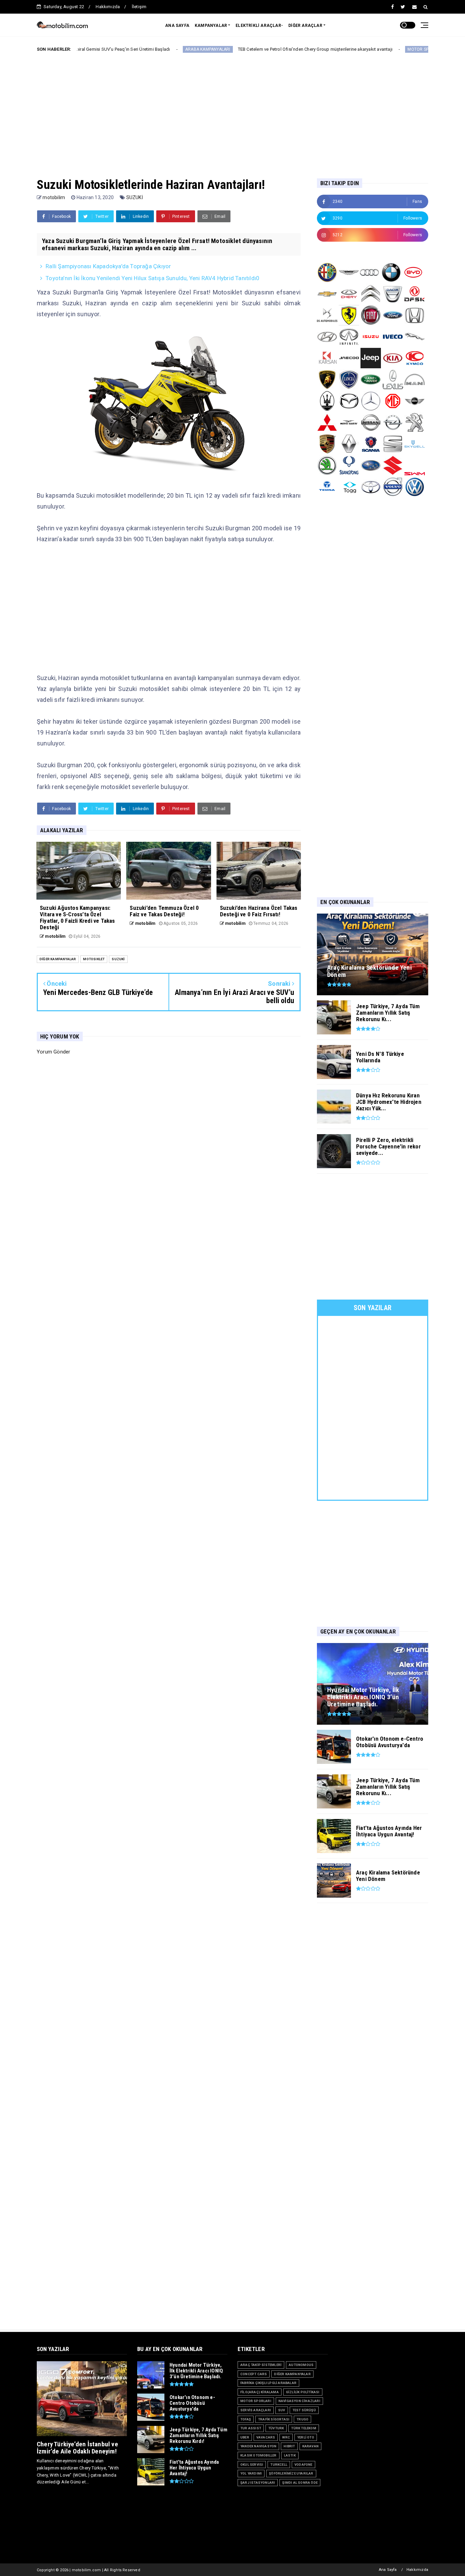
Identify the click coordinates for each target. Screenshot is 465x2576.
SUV (282, 2410)
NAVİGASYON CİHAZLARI (299, 2401)
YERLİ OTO (306, 2437)
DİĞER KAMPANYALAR (58, 959)
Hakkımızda (108, 7)
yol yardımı (251, 2473)
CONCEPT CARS (254, 2374)
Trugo (302, 2419)
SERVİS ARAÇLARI (256, 2410)
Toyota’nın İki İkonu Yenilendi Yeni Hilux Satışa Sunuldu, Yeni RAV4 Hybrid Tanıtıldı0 (153, 278)
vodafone (303, 2465)
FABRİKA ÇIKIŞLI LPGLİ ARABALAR (268, 2383)
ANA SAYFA (177, 26)
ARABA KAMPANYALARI (137, 49)
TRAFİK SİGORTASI (274, 2419)
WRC (286, 2437)
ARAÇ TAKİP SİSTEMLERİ (261, 2365)
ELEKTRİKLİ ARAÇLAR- (259, 26)
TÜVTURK (276, 2428)
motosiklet (94, 959)
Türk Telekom (303, 2428)
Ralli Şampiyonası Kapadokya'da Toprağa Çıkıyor (108, 266)
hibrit (289, 2446)
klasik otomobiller (259, 2455)
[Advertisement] (233, 110)
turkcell (279, 2465)
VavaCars (266, 2437)
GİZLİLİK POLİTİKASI (303, 2392)
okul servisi (252, 2465)
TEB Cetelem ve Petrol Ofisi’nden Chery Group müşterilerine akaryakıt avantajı (245, 49)
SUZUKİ (135, 197)
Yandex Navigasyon (258, 2446)
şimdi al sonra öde (300, 2483)
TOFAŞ (246, 2419)
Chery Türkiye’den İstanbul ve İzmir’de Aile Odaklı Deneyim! (77, 2448)
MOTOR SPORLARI (355, 49)
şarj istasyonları (258, 2483)
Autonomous (301, 2365)
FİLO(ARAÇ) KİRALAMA (260, 2392)
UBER (245, 2437)
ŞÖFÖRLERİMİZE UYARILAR (291, 2473)
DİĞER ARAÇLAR (305, 26)
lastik (290, 2455)
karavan (310, 2446)
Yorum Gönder (53, 1052)
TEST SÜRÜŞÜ (304, 2410)
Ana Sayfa (388, 2570)
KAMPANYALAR (211, 26)
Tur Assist (251, 2428)
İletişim (139, 7)
